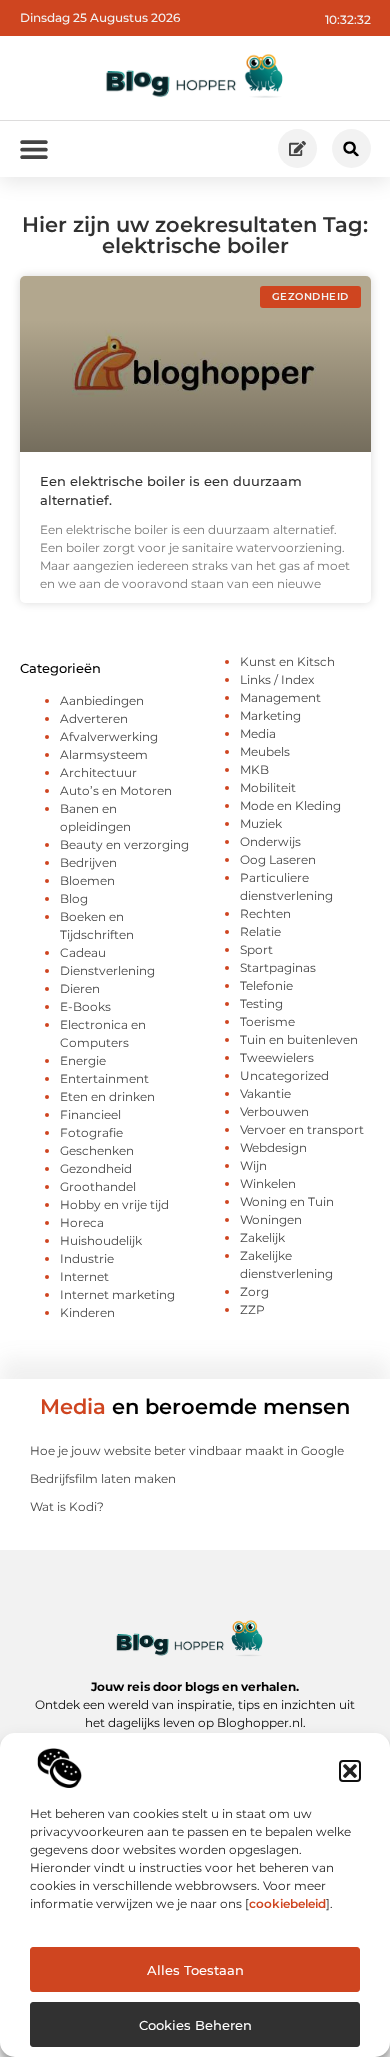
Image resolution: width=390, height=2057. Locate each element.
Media (258, 733)
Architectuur (98, 772)
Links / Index (277, 679)
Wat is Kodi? (67, 1506)
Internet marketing (117, 1294)
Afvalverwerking (109, 736)
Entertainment (104, 1078)
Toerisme (267, 1021)
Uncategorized (284, 1075)
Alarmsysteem (104, 754)
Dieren (80, 988)
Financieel (90, 1114)
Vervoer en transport (302, 1129)
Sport (256, 949)
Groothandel (98, 1186)
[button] (350, 1771)
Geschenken (97, 1150)
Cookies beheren (195, 2025)
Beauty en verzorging (124, 844)
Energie (83, 1060)
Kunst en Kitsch (287, 661)
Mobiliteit (268, 787)
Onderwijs (270, 841)
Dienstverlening (107, 970)
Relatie (260, 931)
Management (280, 697)
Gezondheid (96, 1168)
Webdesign (273, 1147)
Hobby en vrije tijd (114, 1204)
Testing (261, 1003)
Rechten (265, 913)
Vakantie (265, 1093)
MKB (254, 769)
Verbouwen (274, 1111)
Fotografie (91, 1132)
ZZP (252, 1309)
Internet (84, 1276)
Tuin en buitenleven (299, 1039)
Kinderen (87, 1312)
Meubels (265, 751)
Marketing (270, 715)
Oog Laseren (278, 859)
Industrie (87, 1258)
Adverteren (94, 718)
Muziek (261, 823)
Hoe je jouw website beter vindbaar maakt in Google (187, 1450)
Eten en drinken (107, 1096)
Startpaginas (278, 967)
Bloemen (87, 880)
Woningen (271, 1219)
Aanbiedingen (102, 700)
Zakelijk (262, 1237)
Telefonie (266, 985)
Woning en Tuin (287, 1201)
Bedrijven (88, 862)
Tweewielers (277, 1057)
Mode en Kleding (290, 805)
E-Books (85, 1006)
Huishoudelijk (101, 1240)
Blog (74, 898)
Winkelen (268, 1183)
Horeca (82, 1222)
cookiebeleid (287, 1903)
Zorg (254, 1291)
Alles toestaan (195, 1970)
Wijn (253, 1165)
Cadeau (83, 952)
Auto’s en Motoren (116, 790)
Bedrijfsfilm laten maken (103, 1478)
